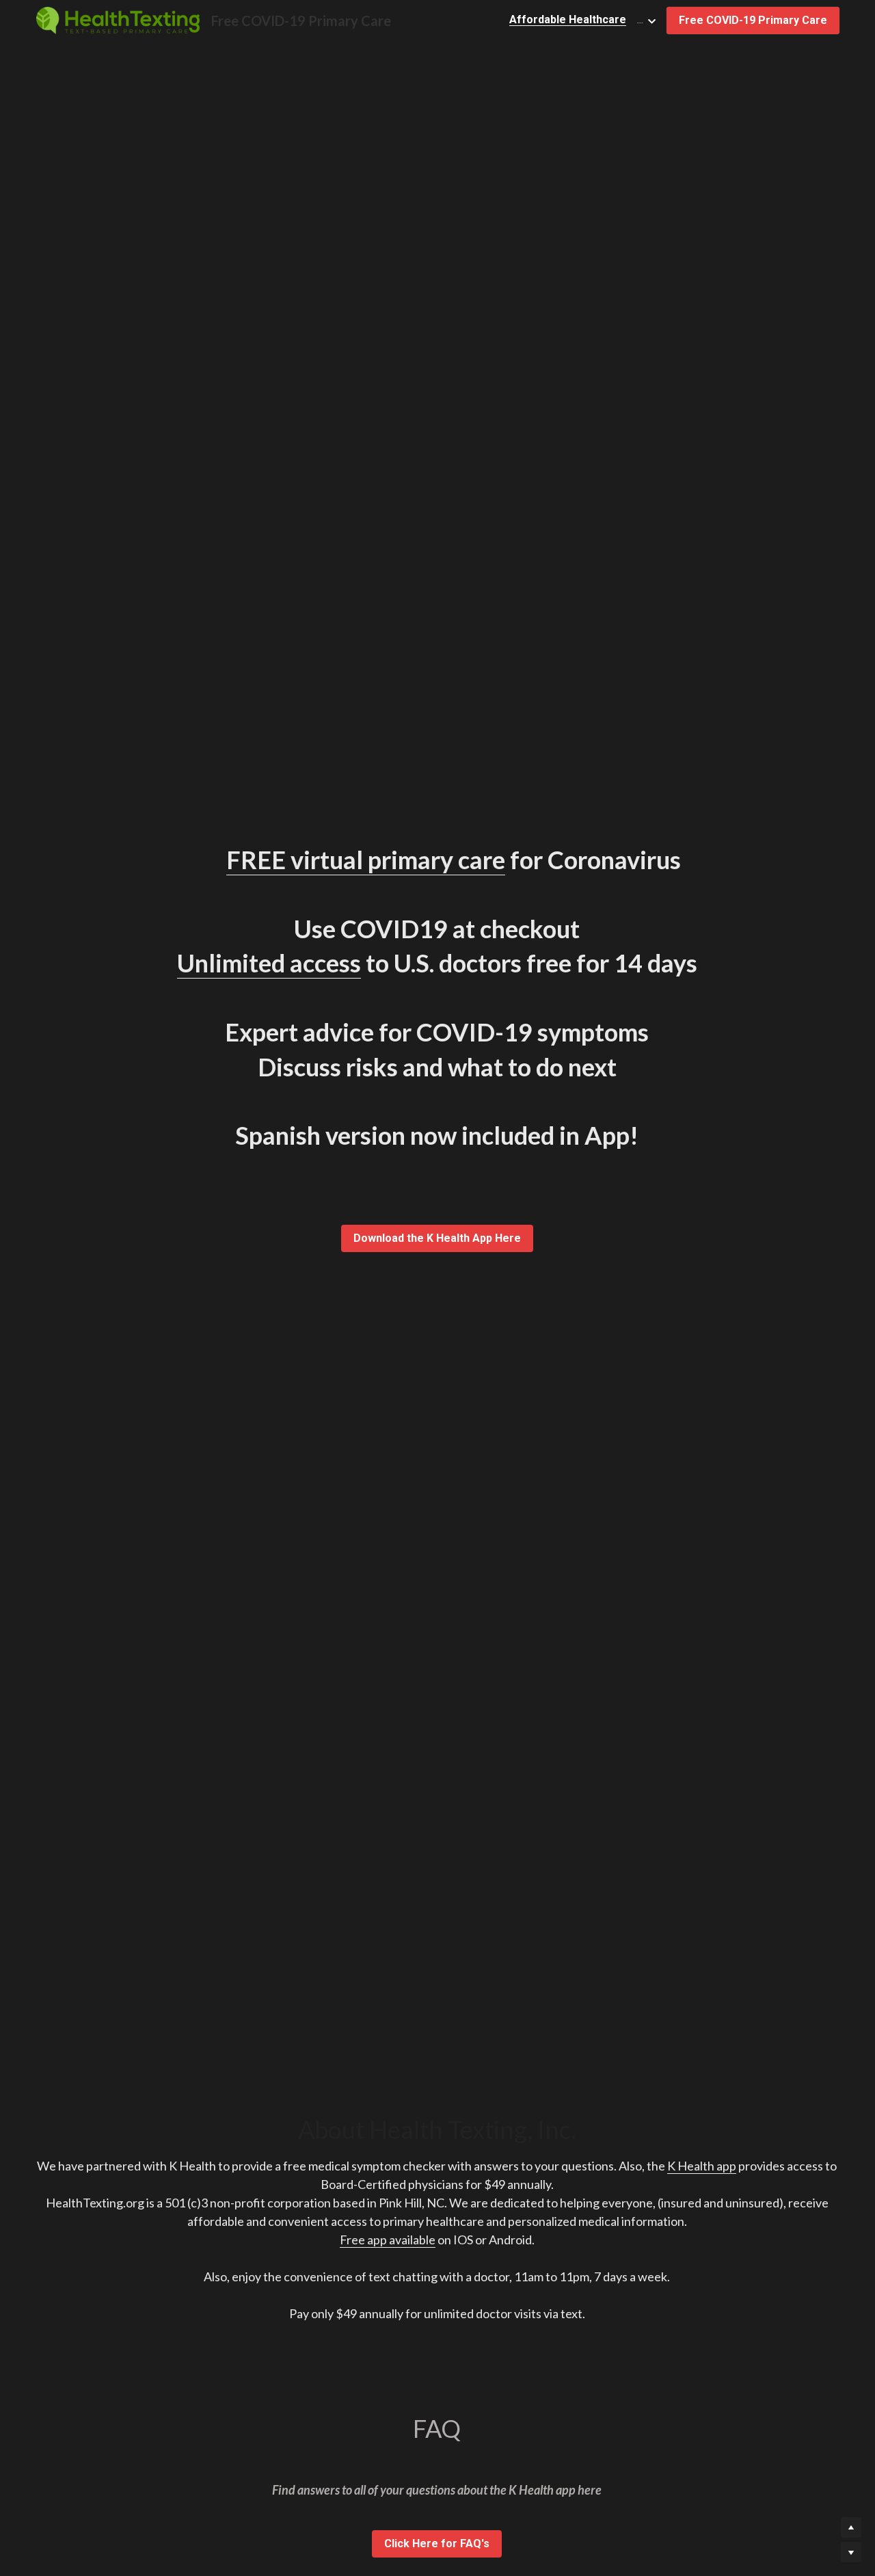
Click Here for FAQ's (437, 2544)
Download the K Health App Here (437, 1238)
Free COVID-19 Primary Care (753, 20)
